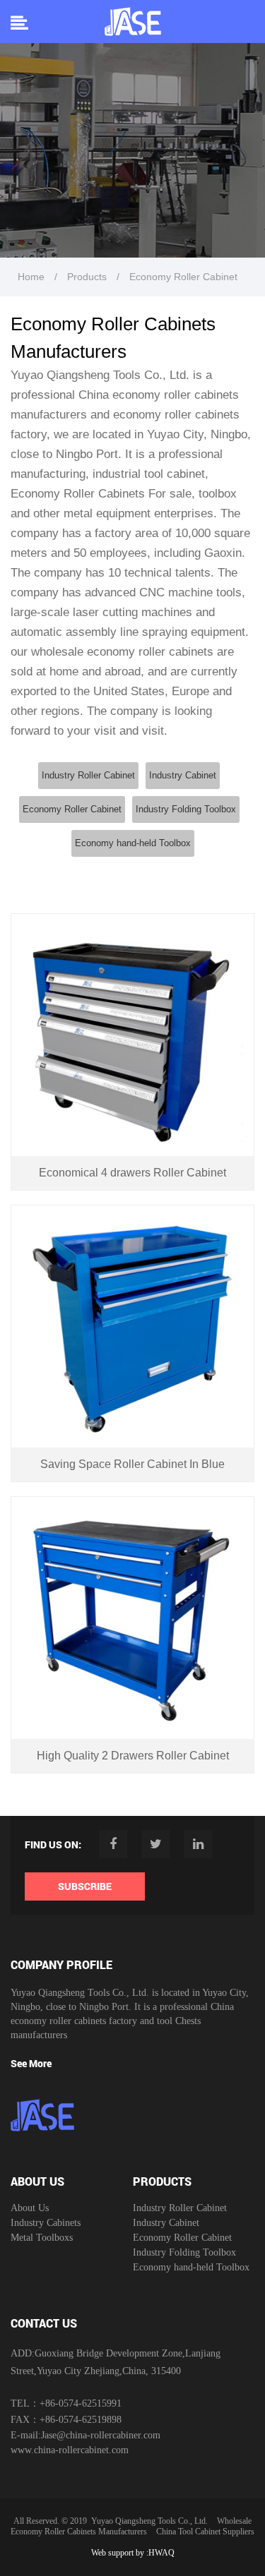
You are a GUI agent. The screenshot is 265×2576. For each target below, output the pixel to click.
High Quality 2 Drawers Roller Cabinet (133, 1756)
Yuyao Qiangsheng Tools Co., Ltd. (149, 2521)
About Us (30, 2208)
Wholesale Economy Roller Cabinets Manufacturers (131, 2526)
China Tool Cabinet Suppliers (205, 2532)
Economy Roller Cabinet (72, 809)
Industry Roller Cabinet (88, 775)
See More (31, 2063)
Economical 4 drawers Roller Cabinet (132, 1173)
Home (31, 277)
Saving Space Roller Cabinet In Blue (132, 1464)
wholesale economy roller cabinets (122, 652)
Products (87, 277)
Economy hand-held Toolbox (133, 843)
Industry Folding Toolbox (186, 809)
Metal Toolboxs (42, 2238)
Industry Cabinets (46, 2223)
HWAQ (161, 2553)
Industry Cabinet (183, 775)
